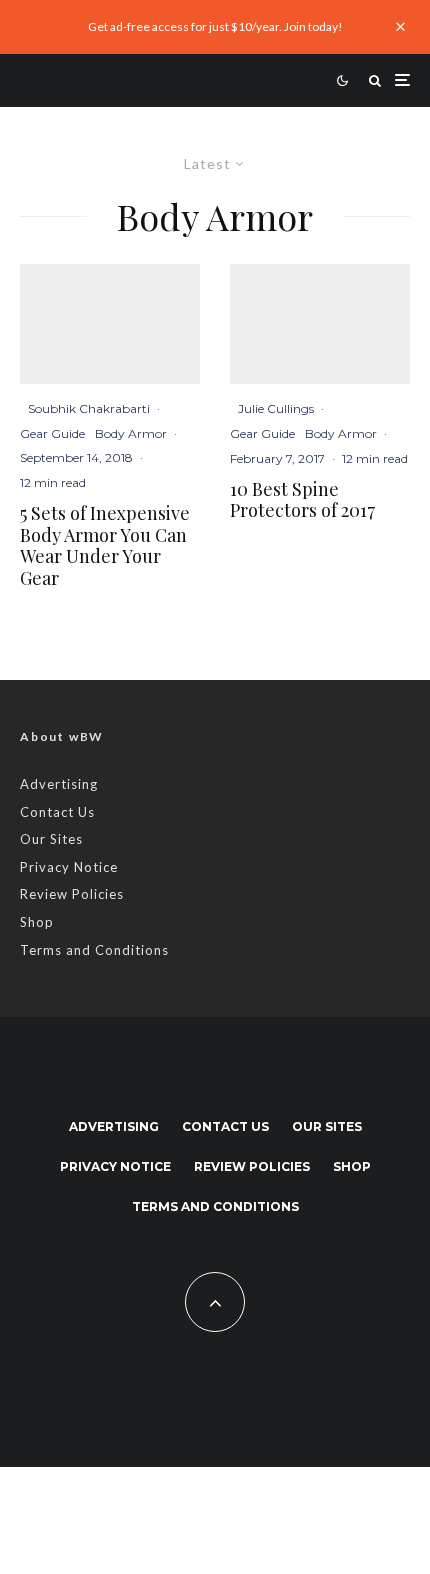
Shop (37, 922)
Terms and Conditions (94, 950)
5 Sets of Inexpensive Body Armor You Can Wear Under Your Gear (105, 546)
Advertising (59, 784)
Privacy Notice (69, 867)
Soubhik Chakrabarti (89, 408)
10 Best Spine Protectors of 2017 (302, 500)
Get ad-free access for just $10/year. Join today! (215, 26)
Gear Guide (52, 433)
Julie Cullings (276, 408)
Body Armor (131, 433)
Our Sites (51, 839)
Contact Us (57, 812)
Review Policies (72, 894)
